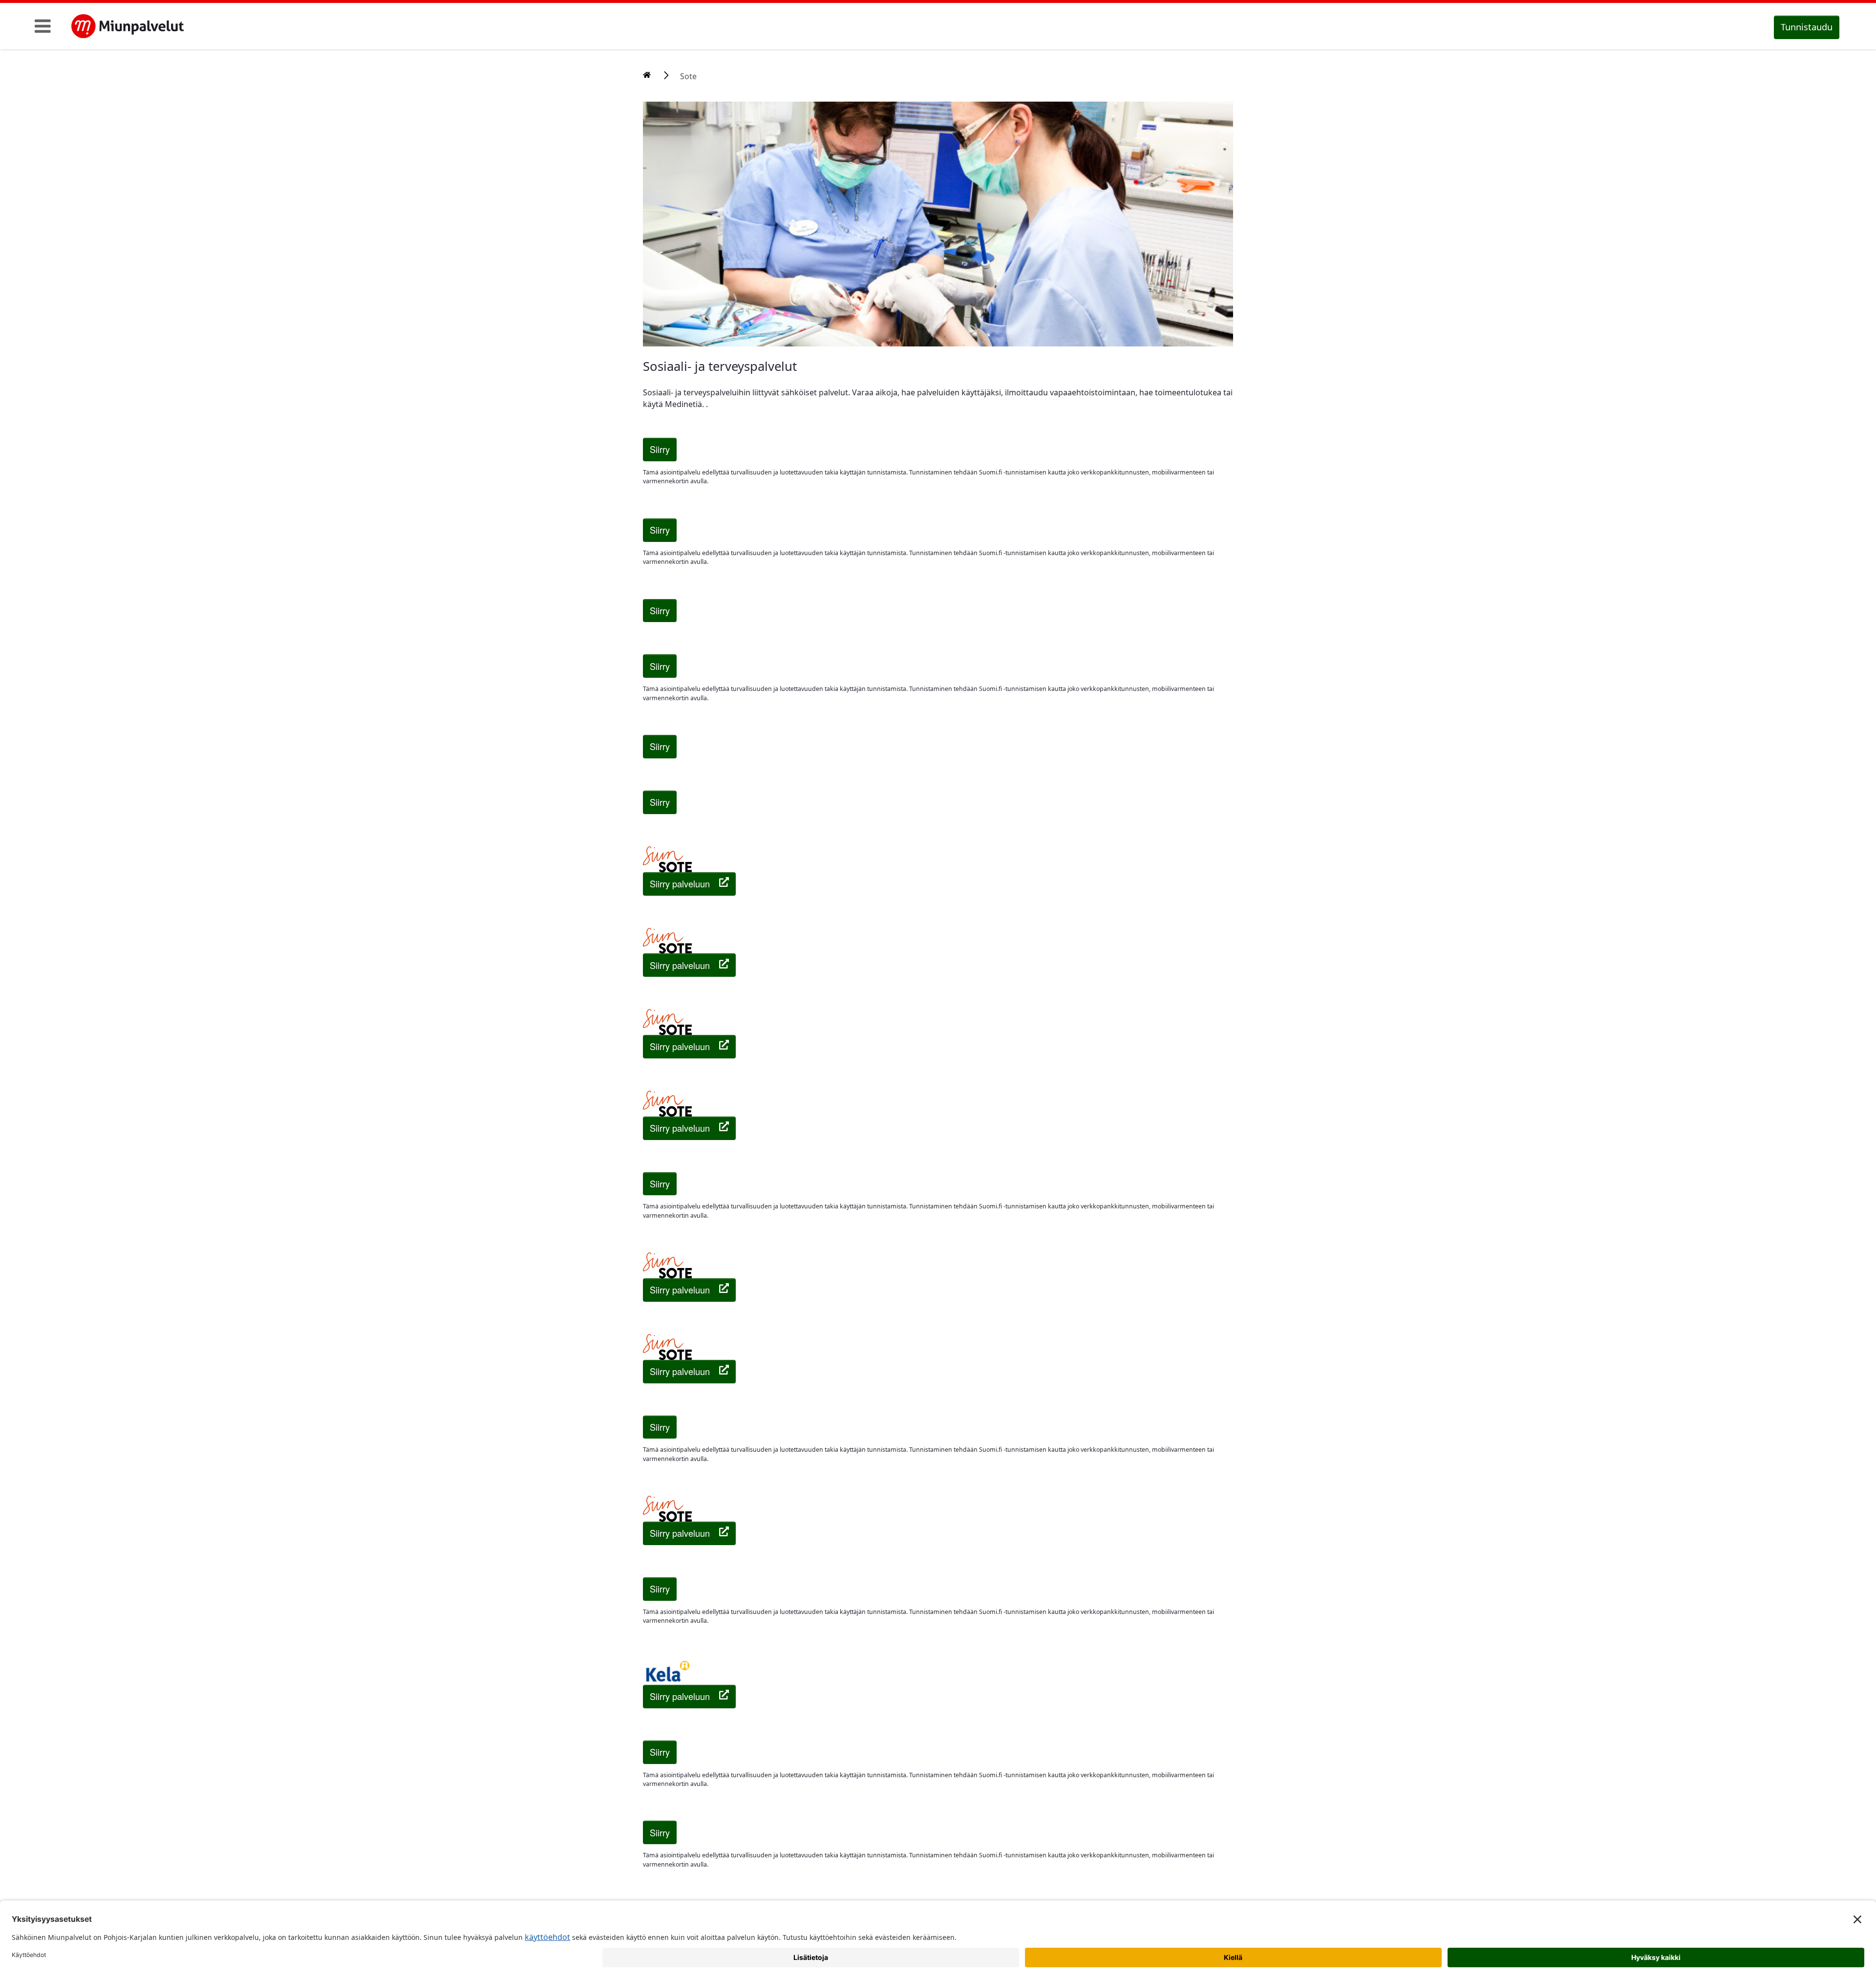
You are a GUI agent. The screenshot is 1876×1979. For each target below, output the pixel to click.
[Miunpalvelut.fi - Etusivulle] (128, 26)
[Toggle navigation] (43, 26)
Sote (688, 76)
